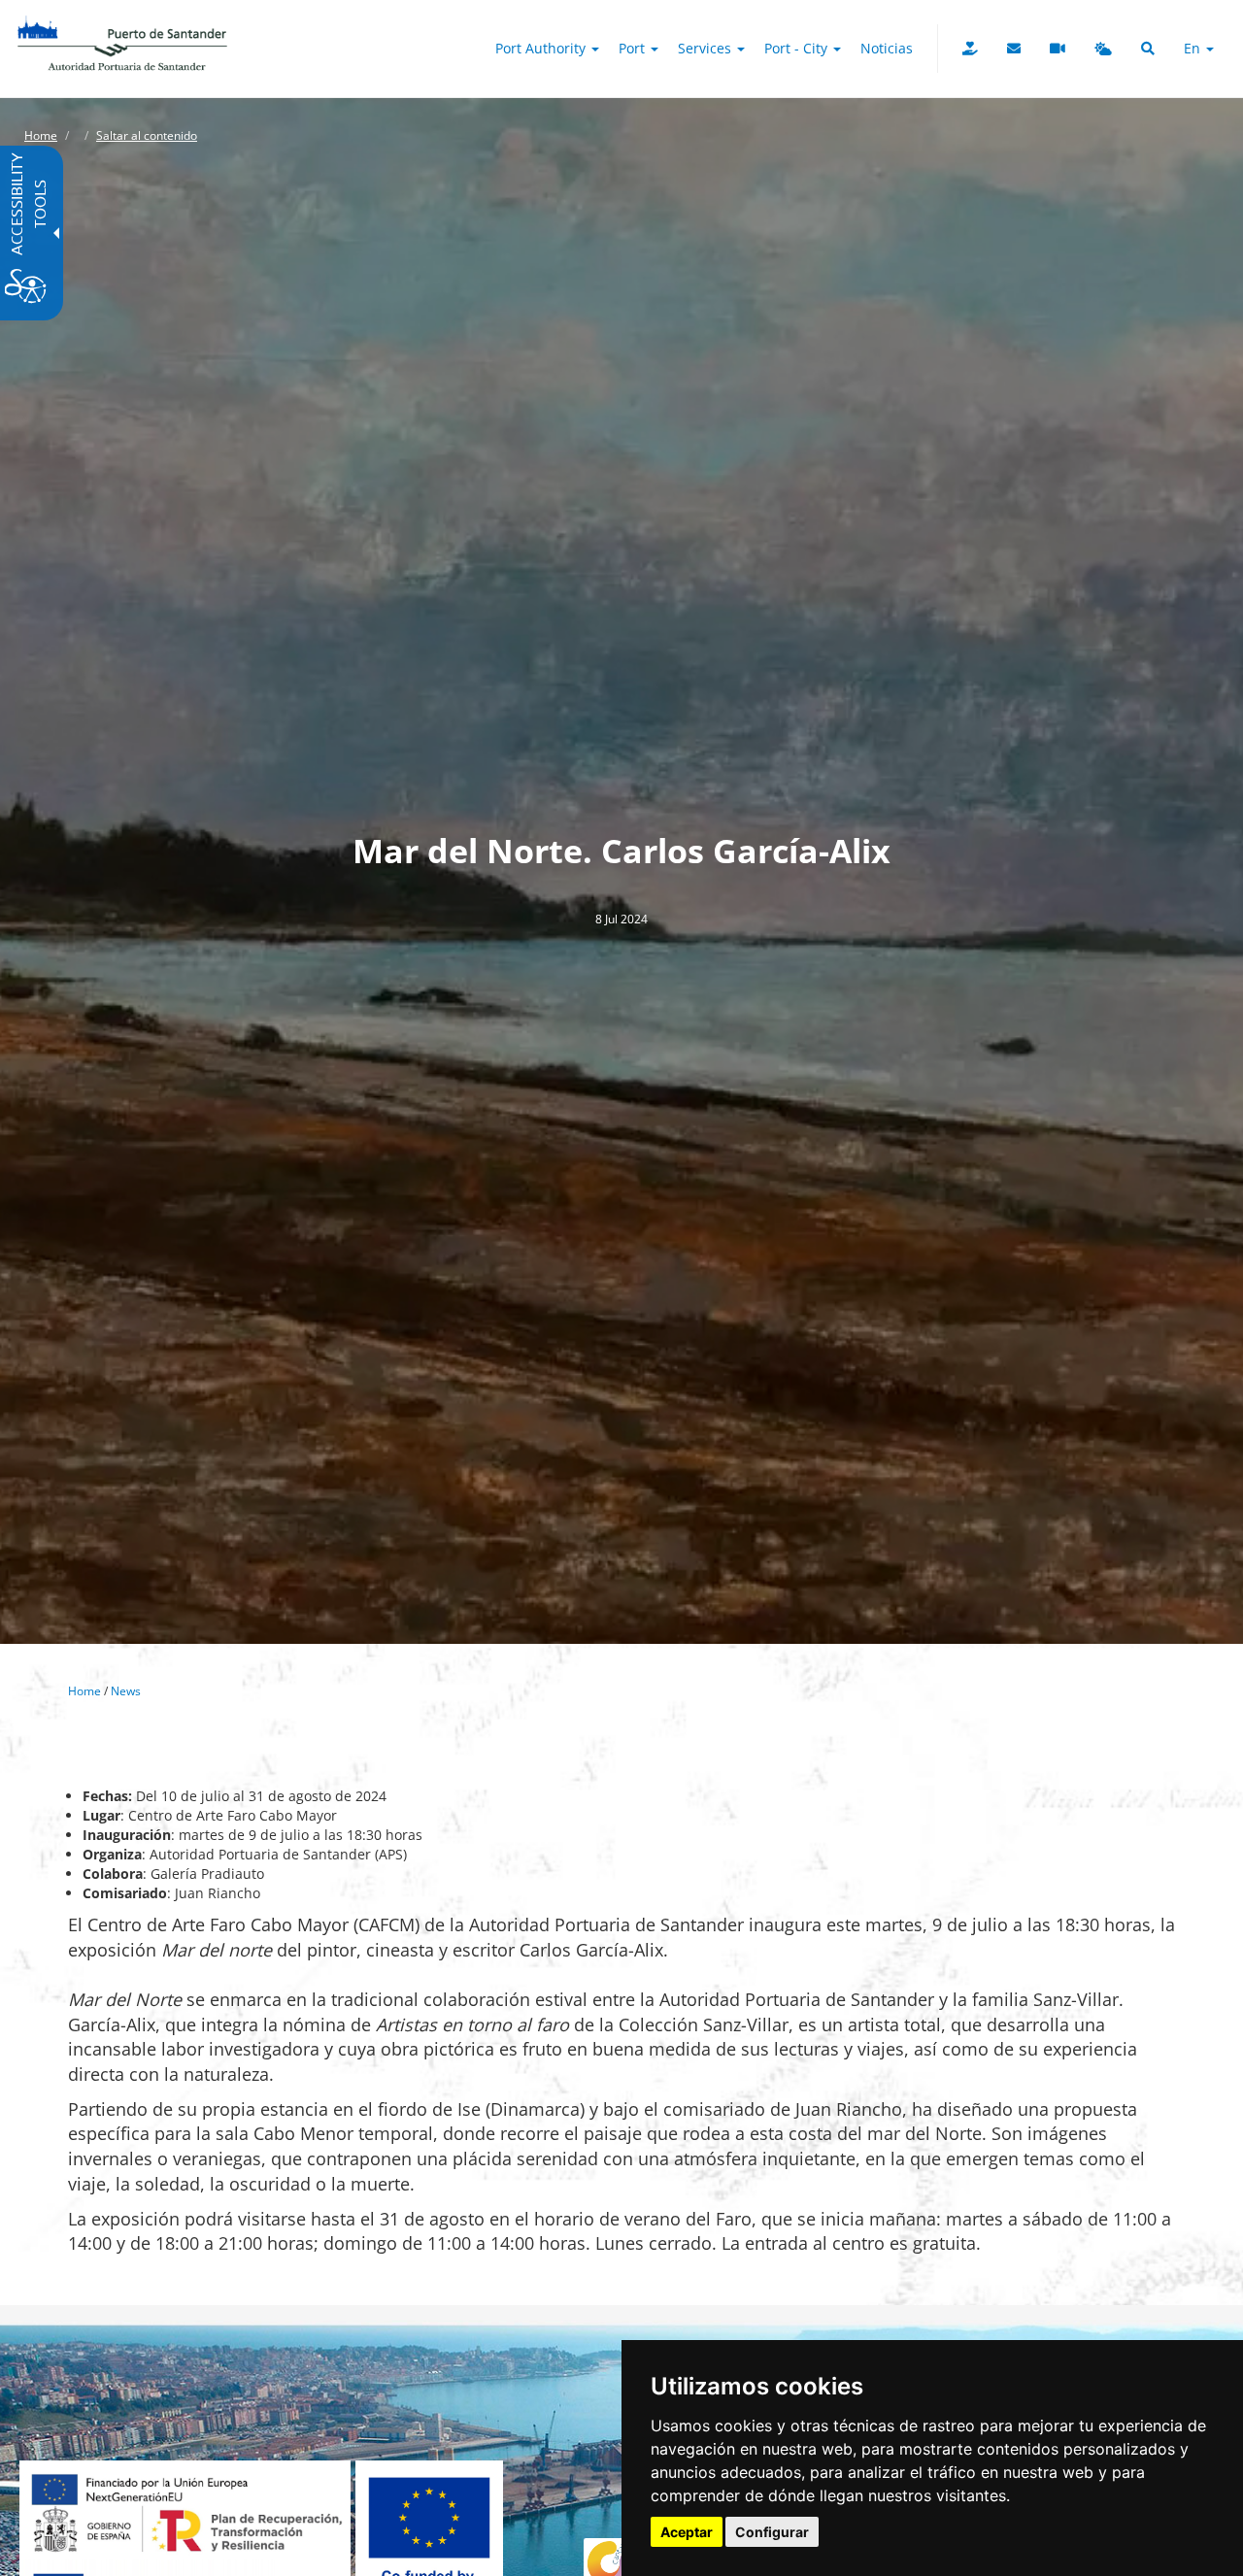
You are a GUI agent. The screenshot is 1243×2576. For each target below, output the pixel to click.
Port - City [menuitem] (798, 48)
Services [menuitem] (706, 48)
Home (41, 135)
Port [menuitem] (634, 48)
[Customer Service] (1014, 49)
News (126, 1690)
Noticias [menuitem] (887, 48)
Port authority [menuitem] (542, 48)
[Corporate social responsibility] (970, 49)
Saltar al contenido (147, 135)
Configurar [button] (772, 2532)
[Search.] (1148, 49)
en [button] (1194, 48)
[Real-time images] (1058, 49)
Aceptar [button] (687, 2532)
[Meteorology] (1103, 49)
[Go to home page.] (122, 24)
